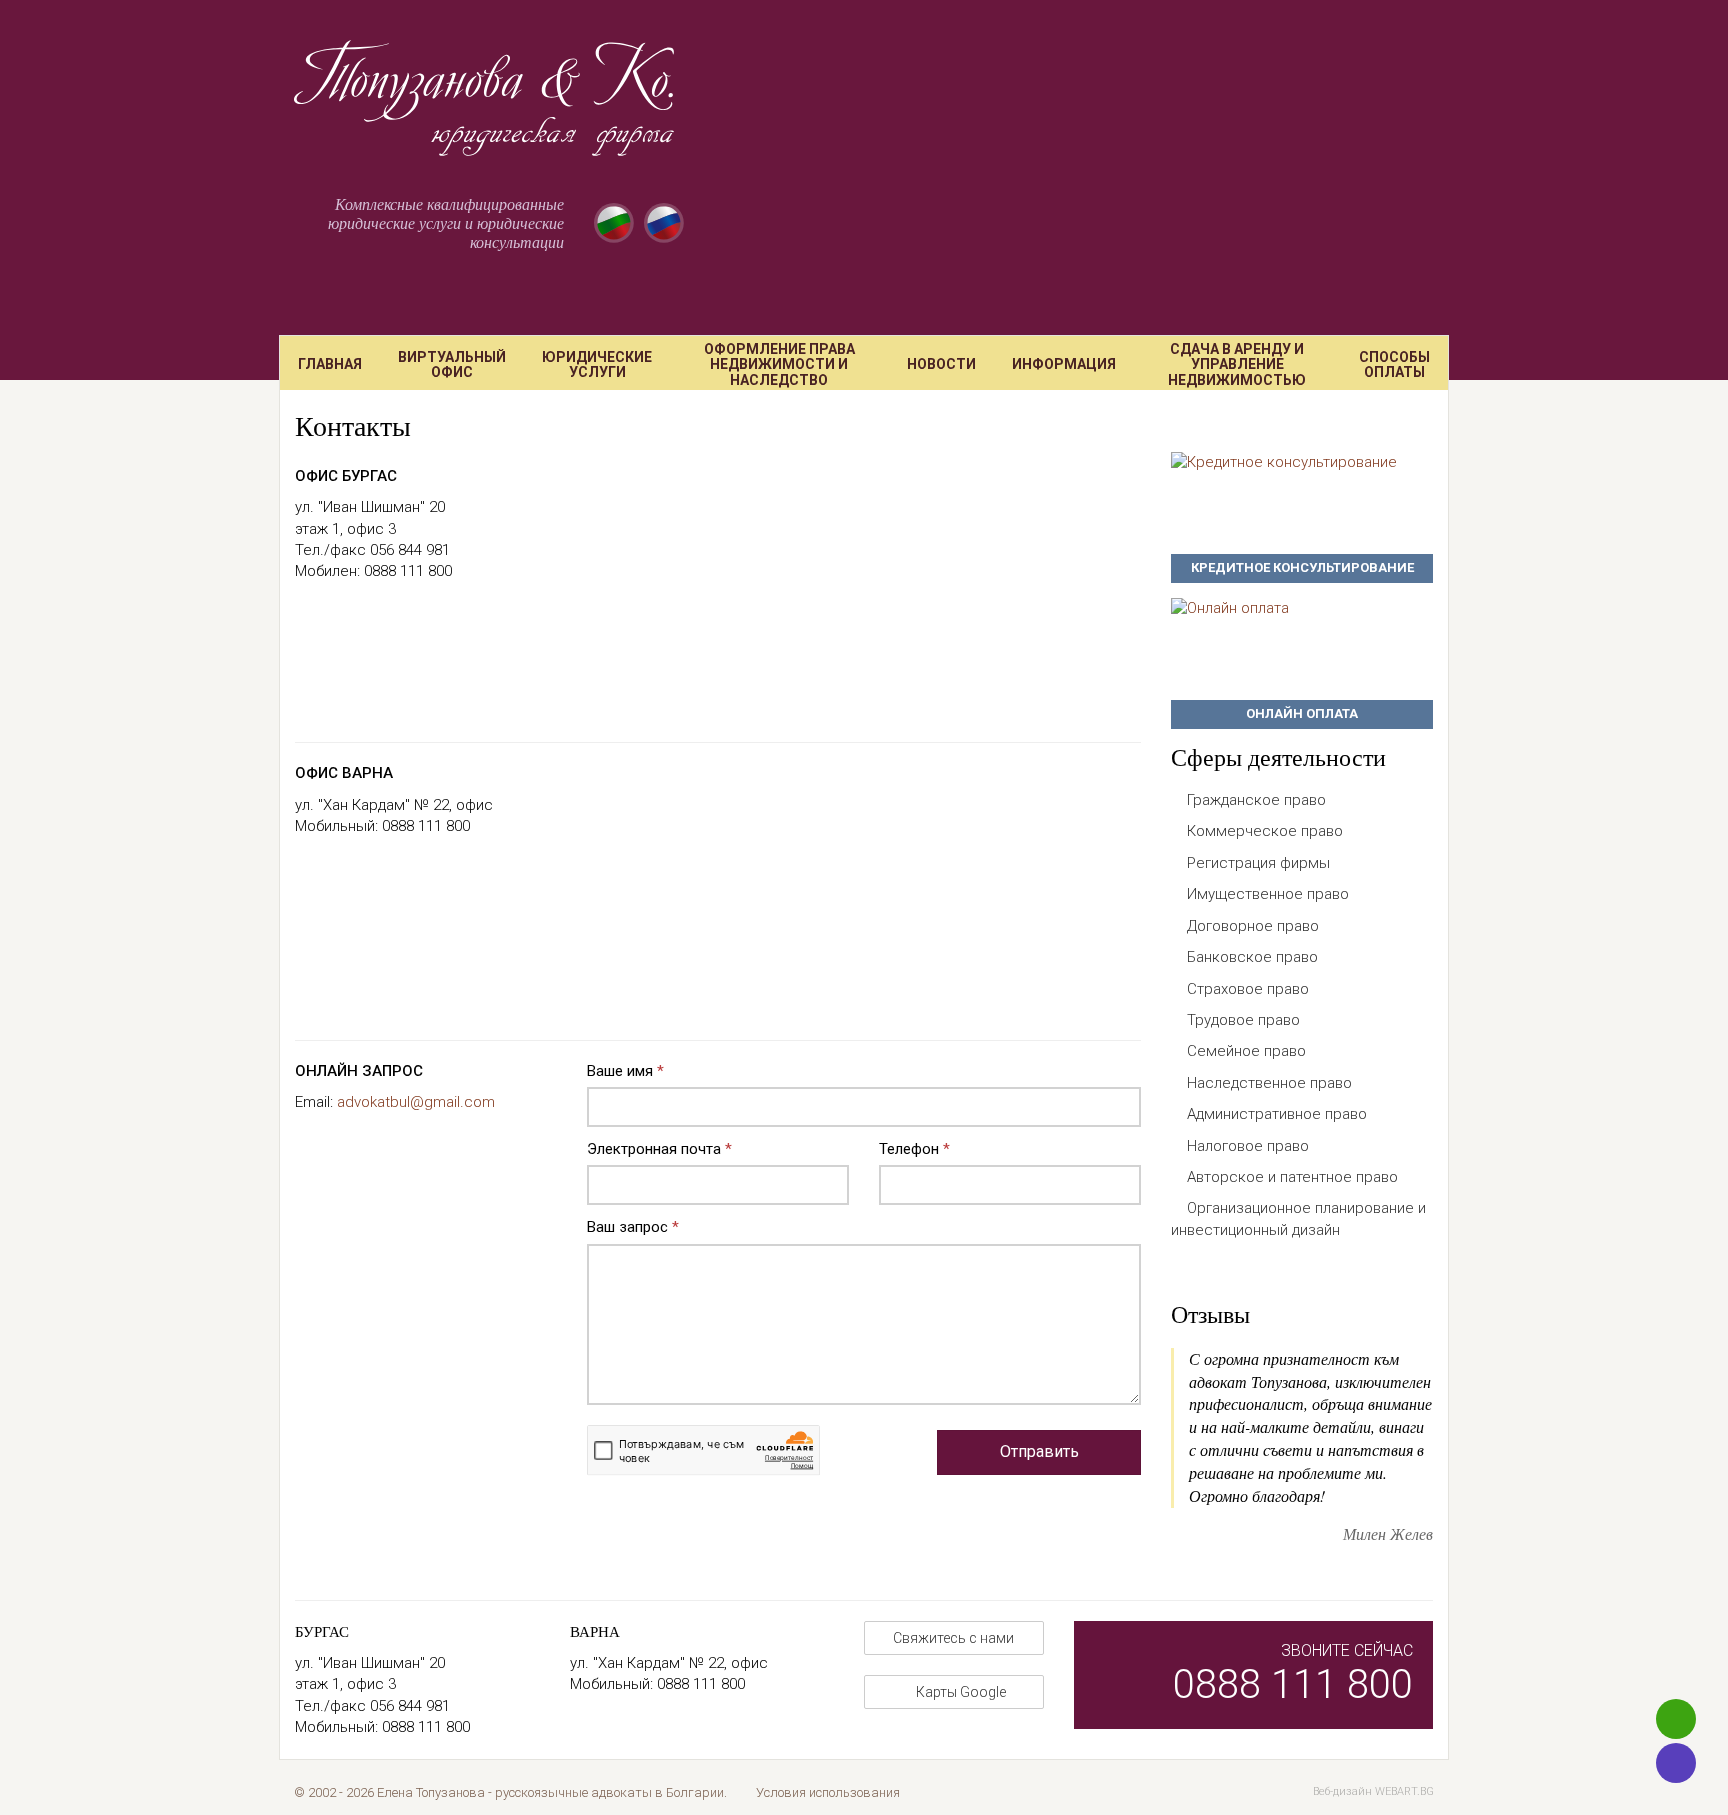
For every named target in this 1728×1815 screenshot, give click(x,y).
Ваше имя (625, 1071)
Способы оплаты (1394, 364)
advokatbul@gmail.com (416, 1102)
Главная (330, 364)
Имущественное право (1268, 894)
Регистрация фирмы (1258, 863)
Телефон (914, 1149)
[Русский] (664, 223)
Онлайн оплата (1302, 713)
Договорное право (1253, 926)
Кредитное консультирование (1302, 567)
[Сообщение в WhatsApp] (1676, 1719)
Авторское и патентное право (1292, 1177)
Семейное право (1246, 1051)
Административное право (1277, 1114)
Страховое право (1248, 989)
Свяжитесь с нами (953, 1638)
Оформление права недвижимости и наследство (779, 364)
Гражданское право (1256, 800)
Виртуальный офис (452, 364)
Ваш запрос (633, 1227)
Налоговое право (1248, 1146)
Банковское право (1252, 957)
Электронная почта (659, 1149)
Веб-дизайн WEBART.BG (1373, 1791)
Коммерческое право (1265, 831)
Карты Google (959, 1692)
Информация (1064, 364)
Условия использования (828, 1792)
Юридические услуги (597, 364)
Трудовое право (1243, 1020)
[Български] (614, 223)
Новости (941, 364)
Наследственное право (1269, 1083)
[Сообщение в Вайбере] (1676, 1763)
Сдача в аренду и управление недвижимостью (1237, 364)
